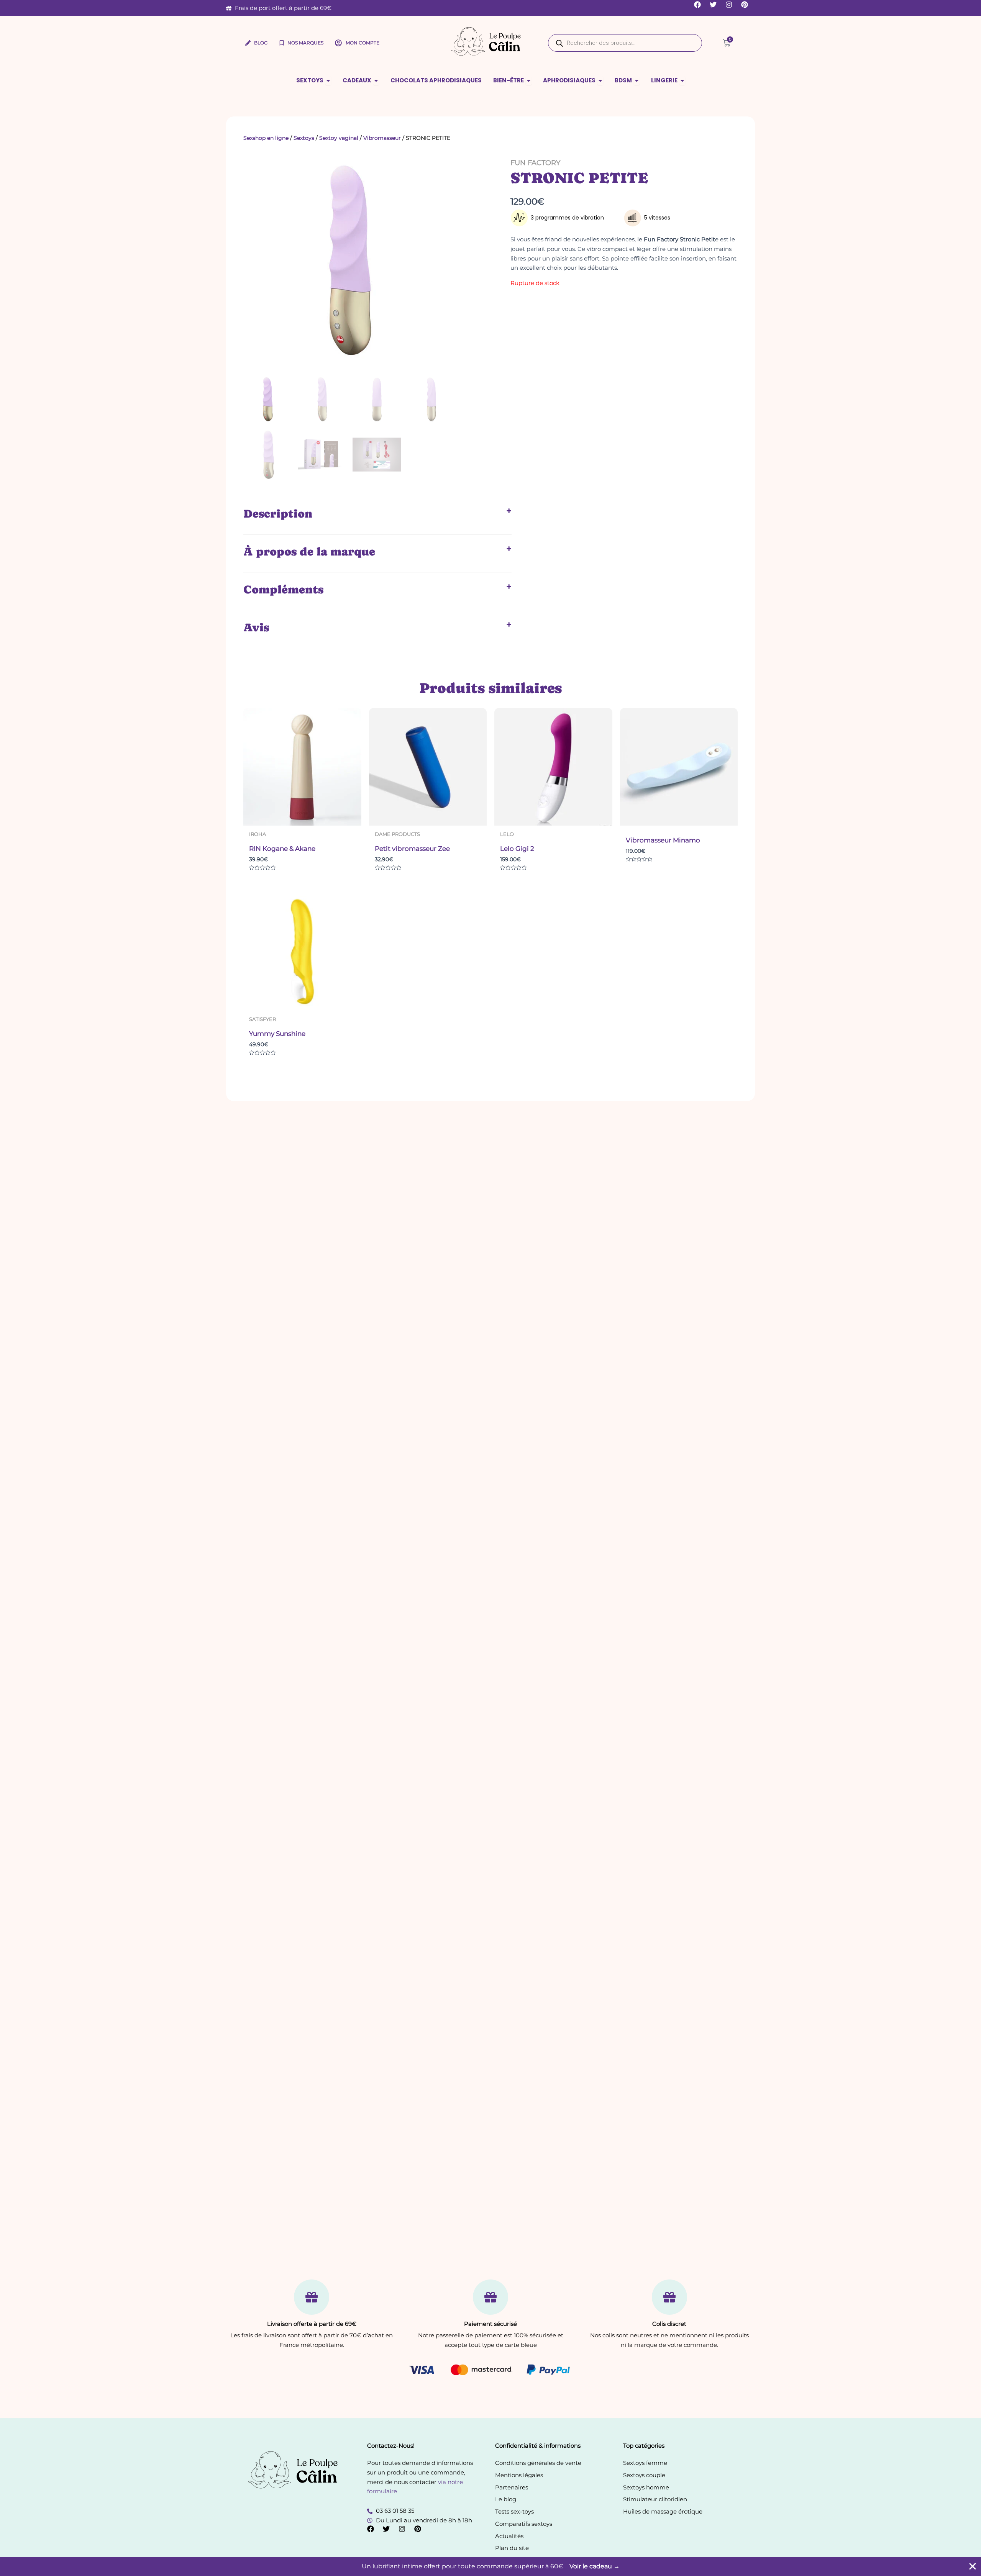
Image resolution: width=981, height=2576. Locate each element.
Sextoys (304, 138)
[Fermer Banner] (973, 2566)
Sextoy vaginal (339, 138)
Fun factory (535, 163)
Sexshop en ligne (266, 138)
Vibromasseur (382, 138)
